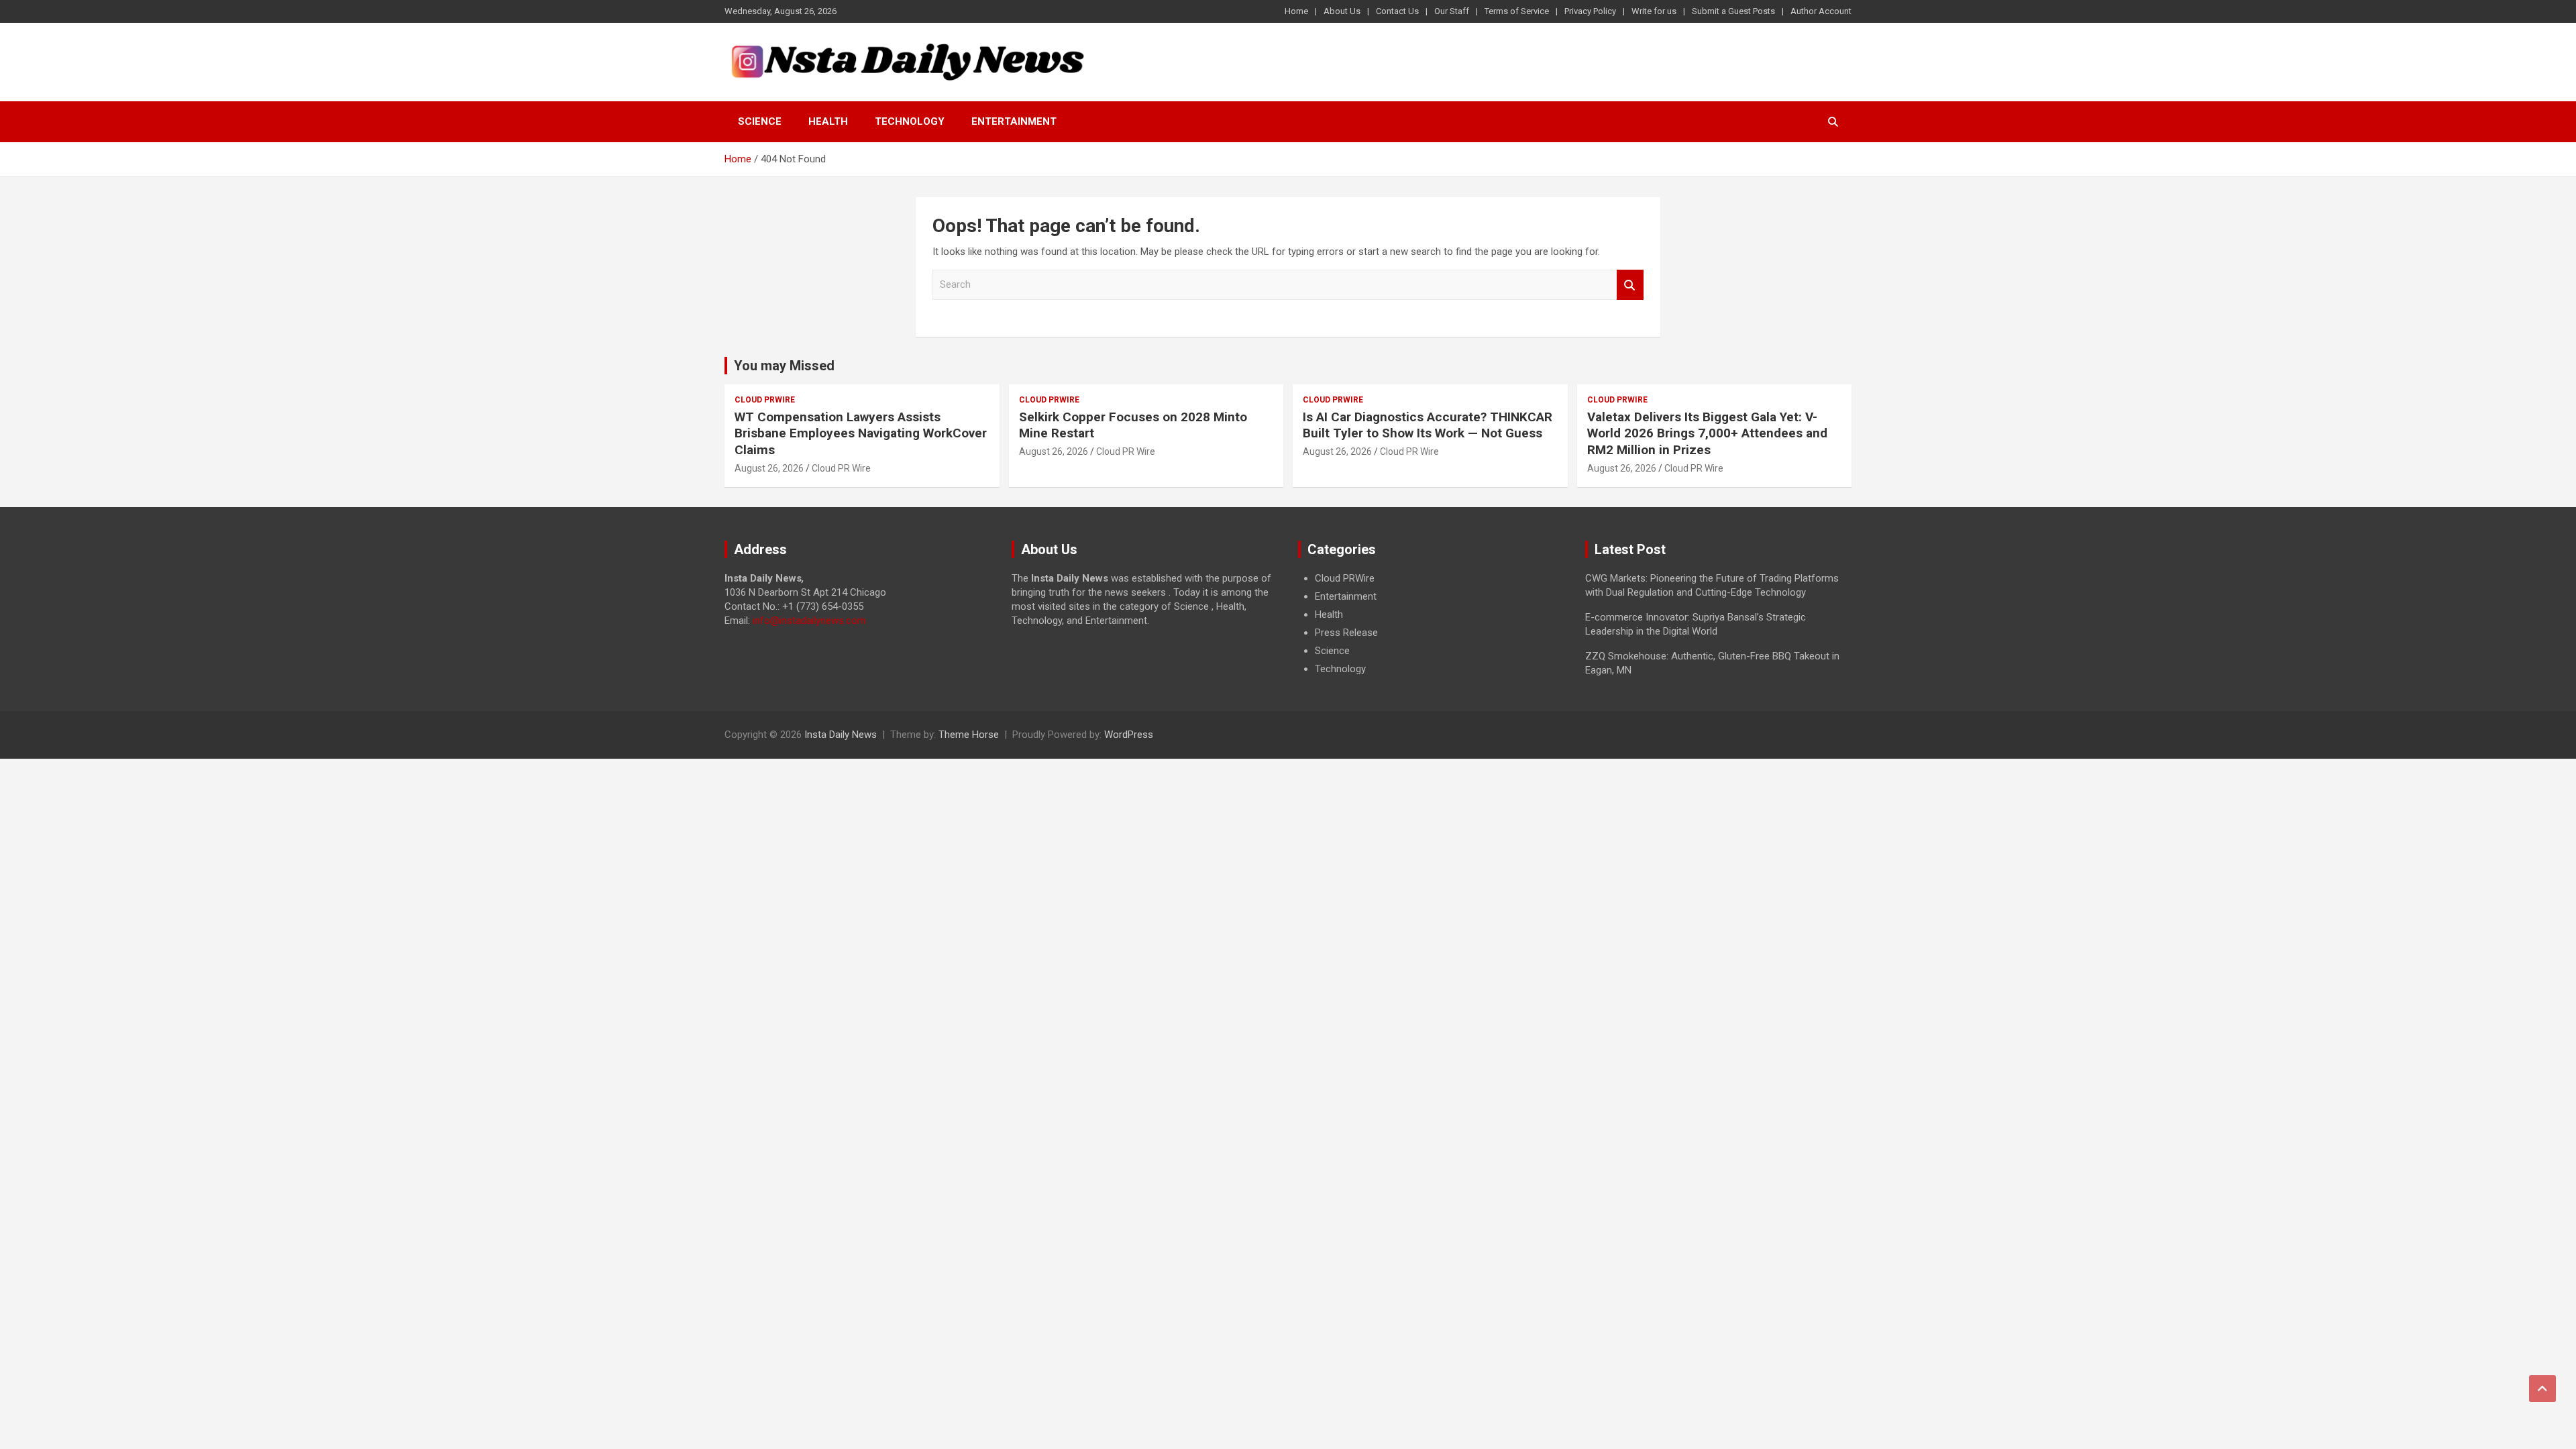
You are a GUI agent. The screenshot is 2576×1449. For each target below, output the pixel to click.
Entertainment (1014, 121)
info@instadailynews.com (809, 621)
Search (1630, 285)
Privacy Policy (1590, 11)
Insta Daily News (841, 735)
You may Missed (784, 366)
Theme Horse (969, 735)
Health (828, 121)
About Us (1342, 11)
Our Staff (1452, 11)
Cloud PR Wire (841, 468)
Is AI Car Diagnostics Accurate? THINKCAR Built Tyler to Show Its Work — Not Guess (1428, 425)
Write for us (1654, 11)
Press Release (1346, 633)
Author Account (1821, 11)
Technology (910, 121)
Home (1296, 11)
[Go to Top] (2542, 1389)
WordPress (1129, 735)
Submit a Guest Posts (1733, 11)
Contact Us (1397, 11)
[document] (1432, 624)
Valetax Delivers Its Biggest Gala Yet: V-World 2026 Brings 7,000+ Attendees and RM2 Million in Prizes (1707, 433)
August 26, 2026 (769, 468)
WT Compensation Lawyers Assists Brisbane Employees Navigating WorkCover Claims (861, 433)
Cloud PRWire (765, 400)
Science (760, 121)
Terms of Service (1517, 11)
